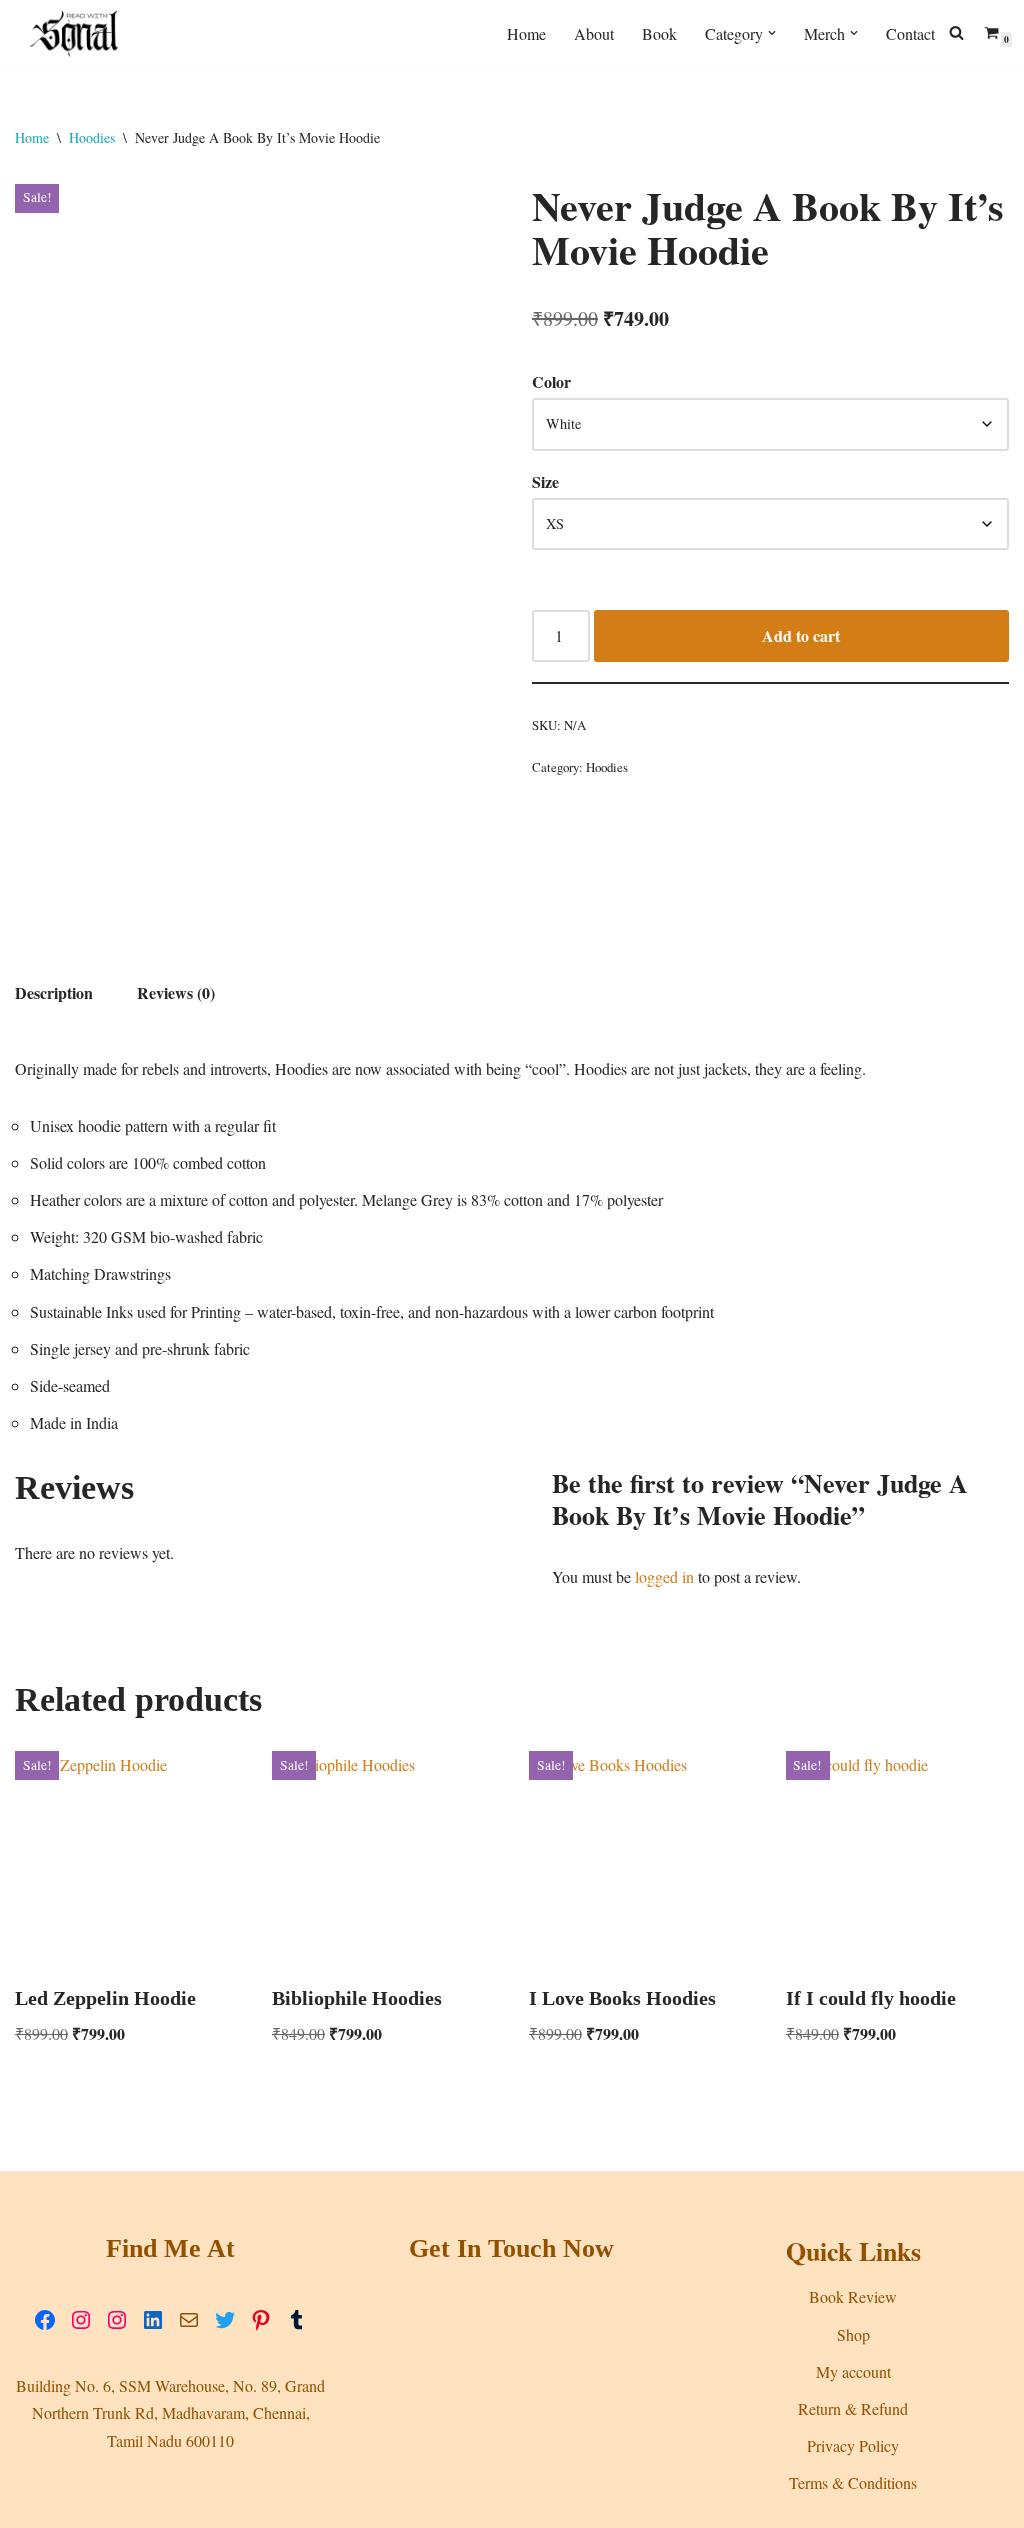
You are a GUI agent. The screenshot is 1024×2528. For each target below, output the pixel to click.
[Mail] (189, 2320)
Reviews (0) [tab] (176, 992)
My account (853, 2371)
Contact (910, 33)
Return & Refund (853, 2408)
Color (551, 381)
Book (659, 33)
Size (545, 481)
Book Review (853, 2296)
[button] (772, 33)
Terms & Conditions (853, 2482)
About (594, 33)
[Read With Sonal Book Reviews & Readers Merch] (75, 33)
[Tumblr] (297, 2320)
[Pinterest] (261, 2320)
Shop (853, 2334)
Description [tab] (54, 992)
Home (526, 33)
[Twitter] (225, 2320)
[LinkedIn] (153, 2320)
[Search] (956, 32)
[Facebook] (45, 2320)
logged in (664, 1576)
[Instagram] (81, 2320)
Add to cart (801, 635)
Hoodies (92, 137)
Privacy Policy (853, 2445)
